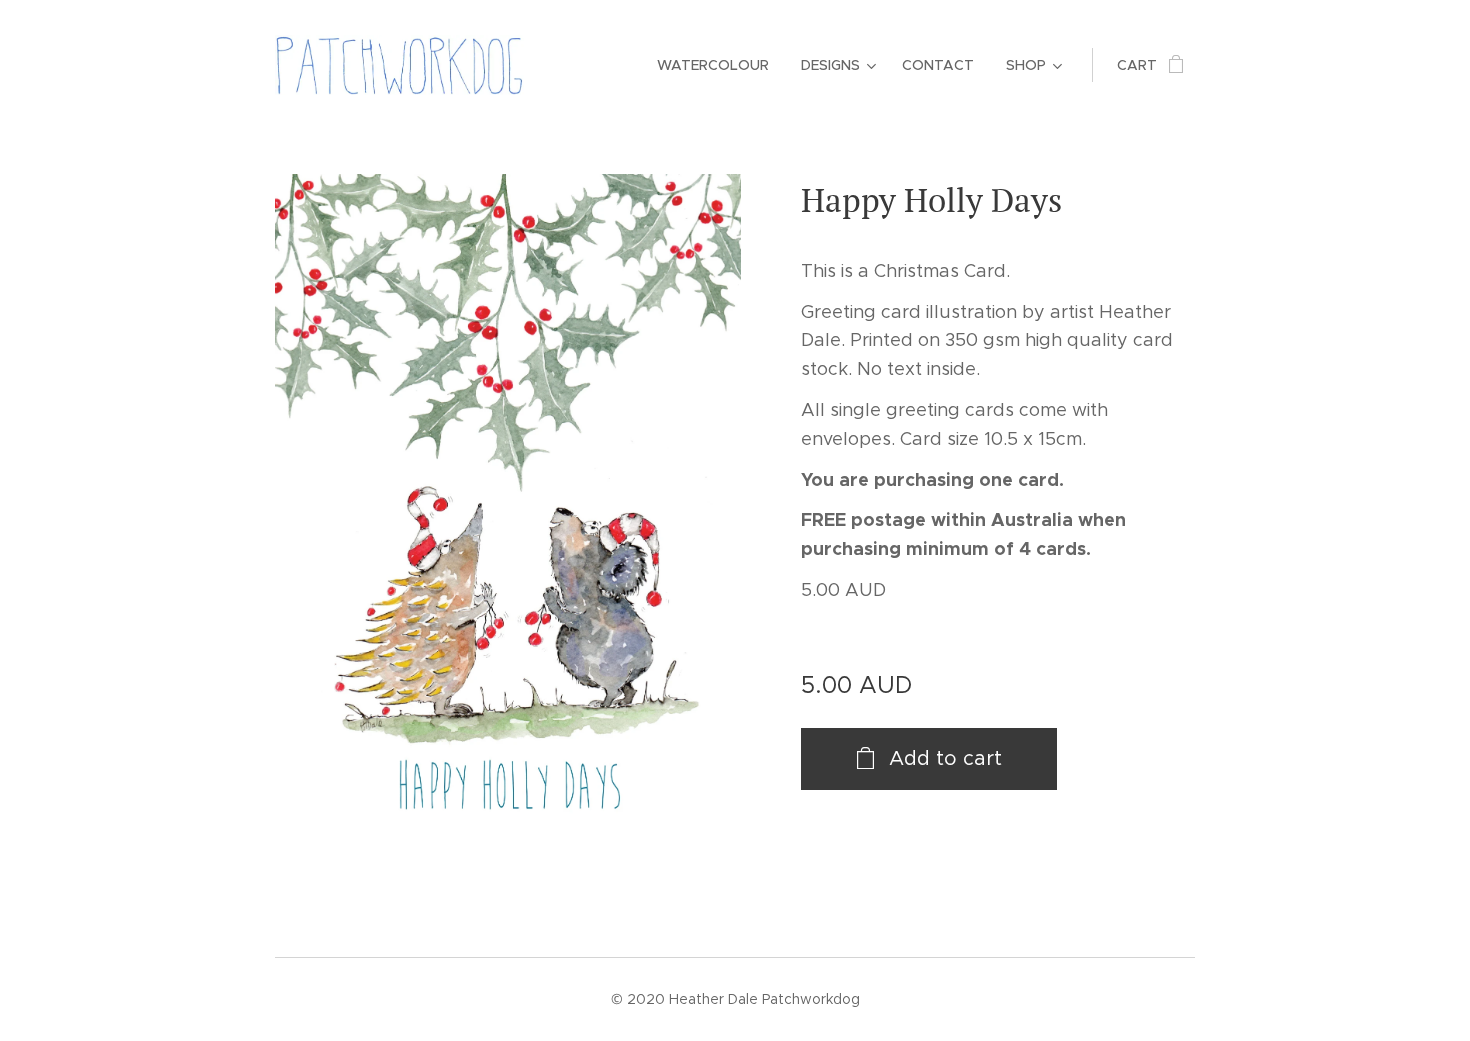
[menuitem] (718, 65)
